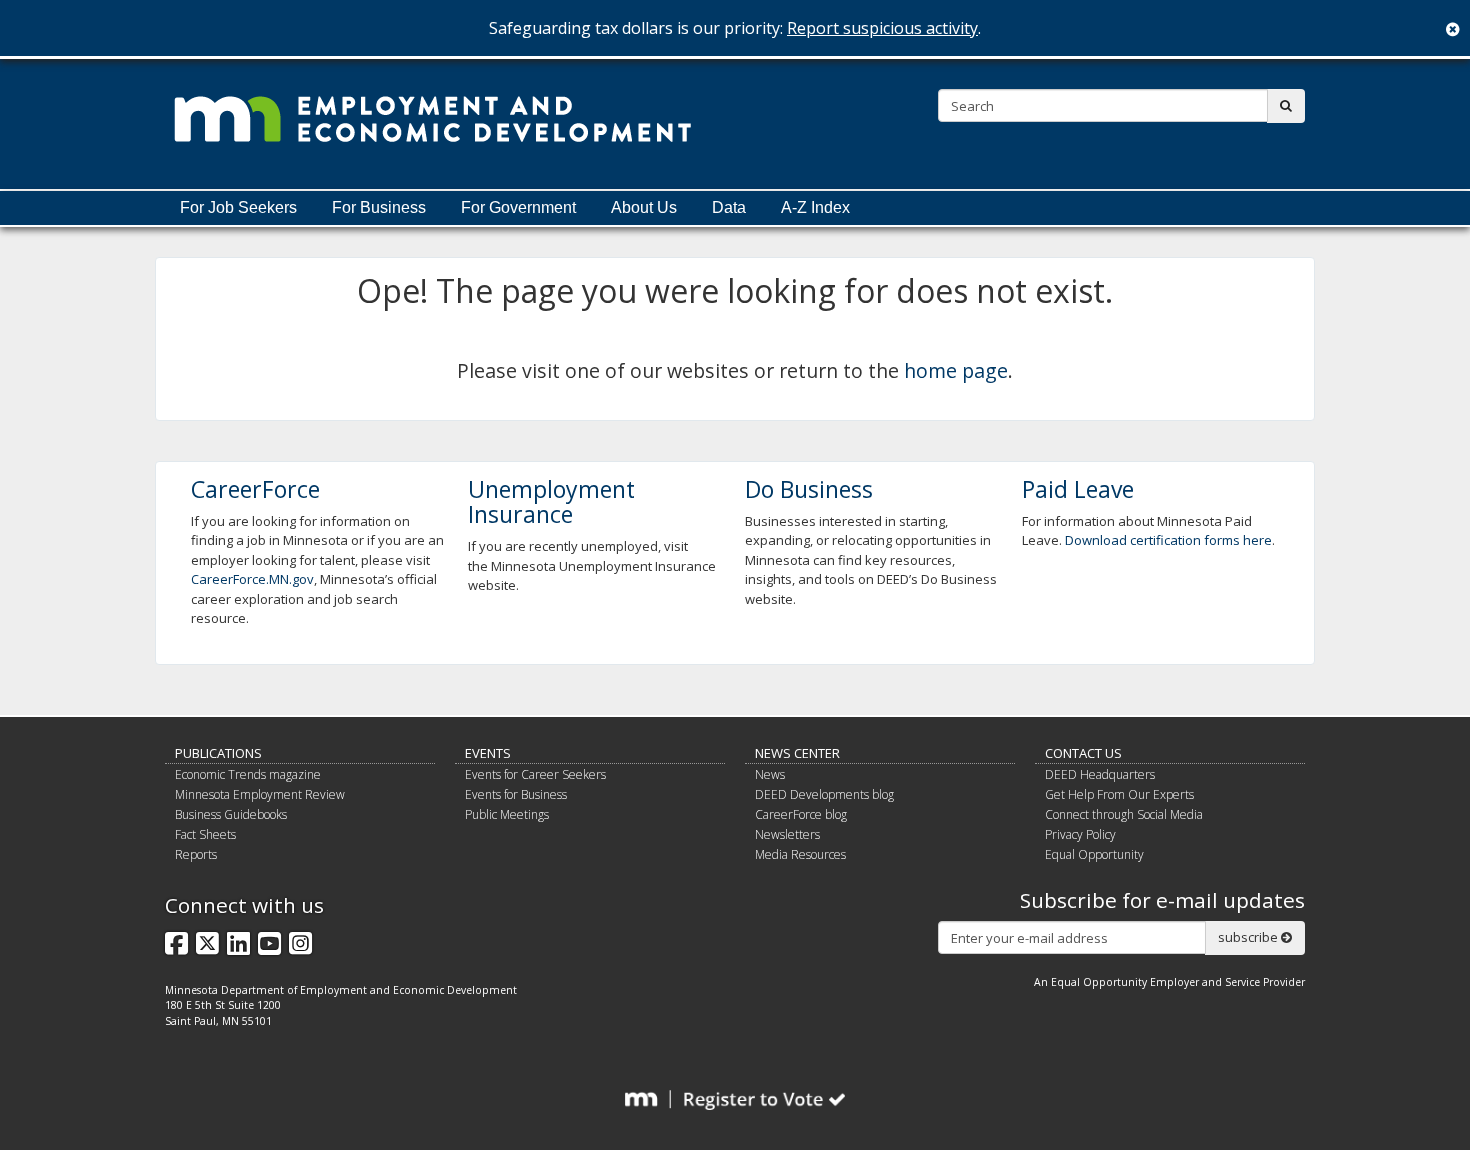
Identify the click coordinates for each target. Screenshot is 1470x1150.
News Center (797, 753)
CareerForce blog (801, 814)
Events (488, 753)
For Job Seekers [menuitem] (238, 207)
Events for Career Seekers (535, 774)
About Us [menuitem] (644, 207)
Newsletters (787, 834)
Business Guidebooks (231, 814)
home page (956, 370)
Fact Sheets (205, 834)
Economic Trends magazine (248, 774)
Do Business (809, 489)
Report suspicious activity (882, 28)
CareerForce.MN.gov (252, 579)
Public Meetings (507, 814)
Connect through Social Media (1124, 814)
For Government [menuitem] (518, 207)
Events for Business (516, 794)
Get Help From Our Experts (1119, 794)
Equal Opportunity (1094, 854)
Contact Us (1083, 753)
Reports (196, 854)
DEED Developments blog (824, 794)
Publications (218, 753)
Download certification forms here (1168, 540)
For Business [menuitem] (379, 207)
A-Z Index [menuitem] (815, 207)
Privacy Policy (1080, 834)
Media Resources (800, 854)
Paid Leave (1078, 489)
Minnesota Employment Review (260, 794)
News (770, 774)
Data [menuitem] (729, 207)
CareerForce (255, 489)
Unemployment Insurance (551, 501)
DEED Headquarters (1100, 774)
